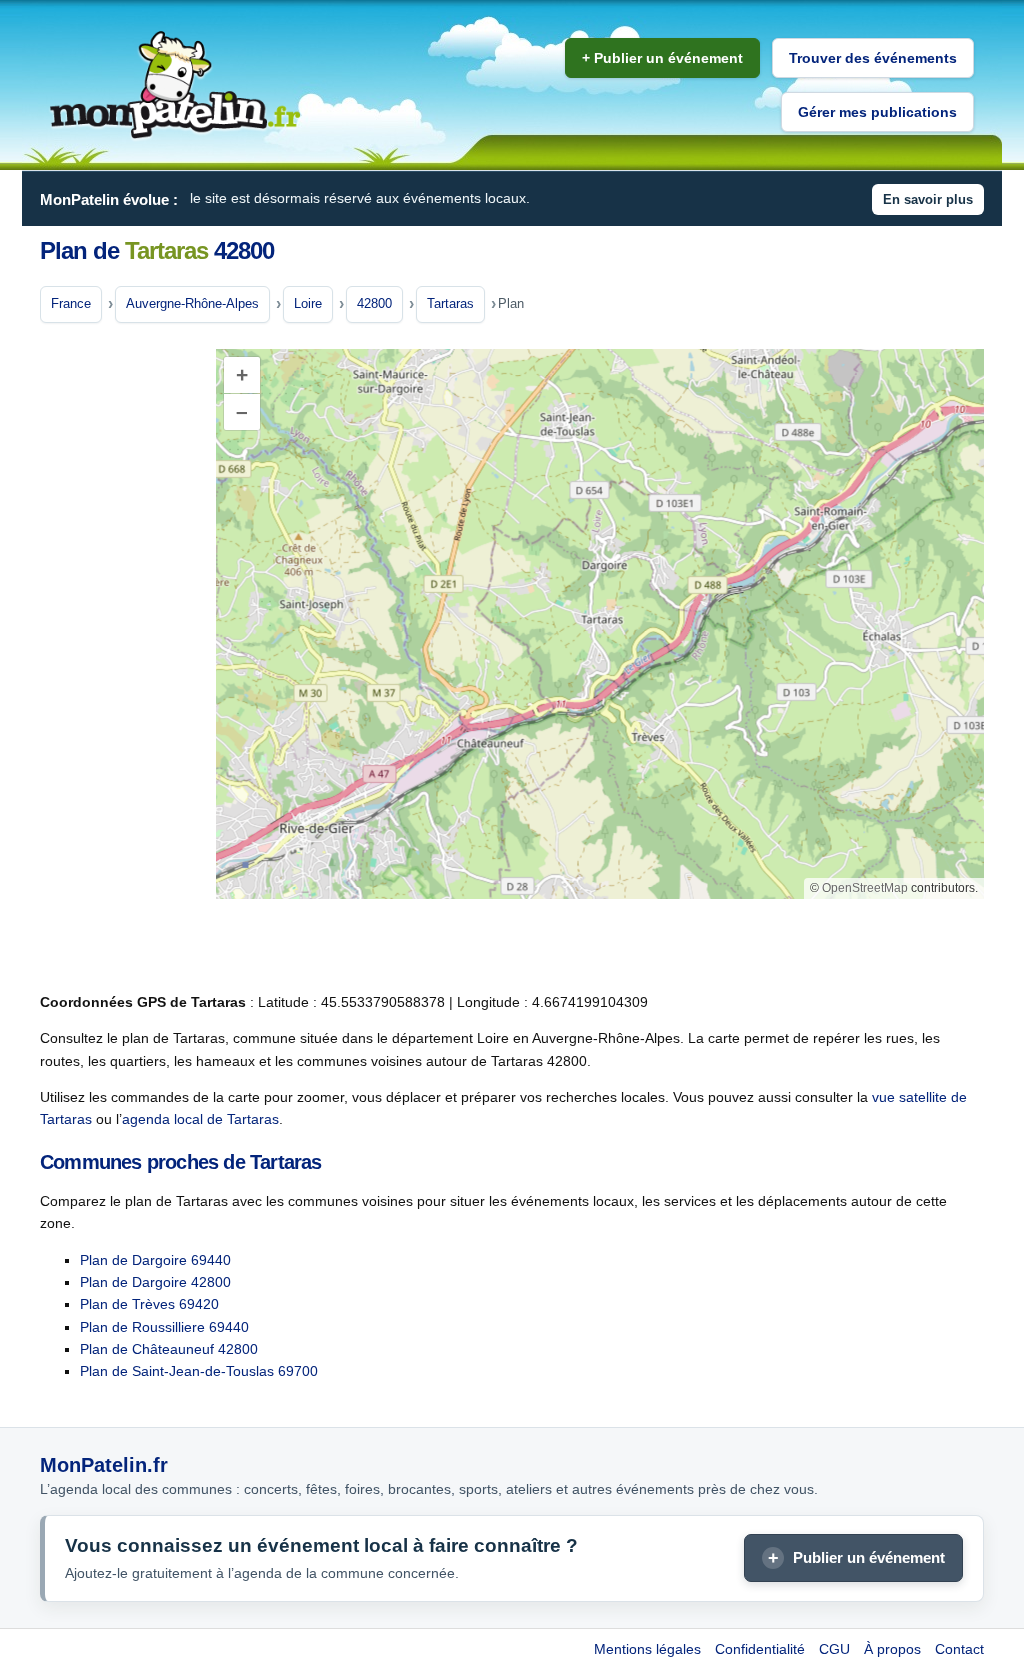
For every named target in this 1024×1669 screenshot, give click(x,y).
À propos (892, 1649)
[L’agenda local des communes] (175, 85)
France (71, 303)
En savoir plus (928, 199)
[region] (600, 624)
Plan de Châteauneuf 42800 (169, 1349)
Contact (959, 1649)
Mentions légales (647, 1649)
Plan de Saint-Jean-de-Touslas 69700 (199, 1371)
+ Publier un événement (662, 58)
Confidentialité (760, 1649)
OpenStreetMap (865, 888)
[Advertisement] (120, 659)
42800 (374, 303)
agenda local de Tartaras (200, 1119)
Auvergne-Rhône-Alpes (192, 303)
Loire (308, 303)
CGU (834, 1649)
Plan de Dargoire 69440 (155, 1260)
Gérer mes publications (877, 112)
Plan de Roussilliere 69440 (164, 1327)
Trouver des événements (873, 58)
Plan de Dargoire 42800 (155, 1282)
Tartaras (450, 303)
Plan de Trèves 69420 (149, 1304)
